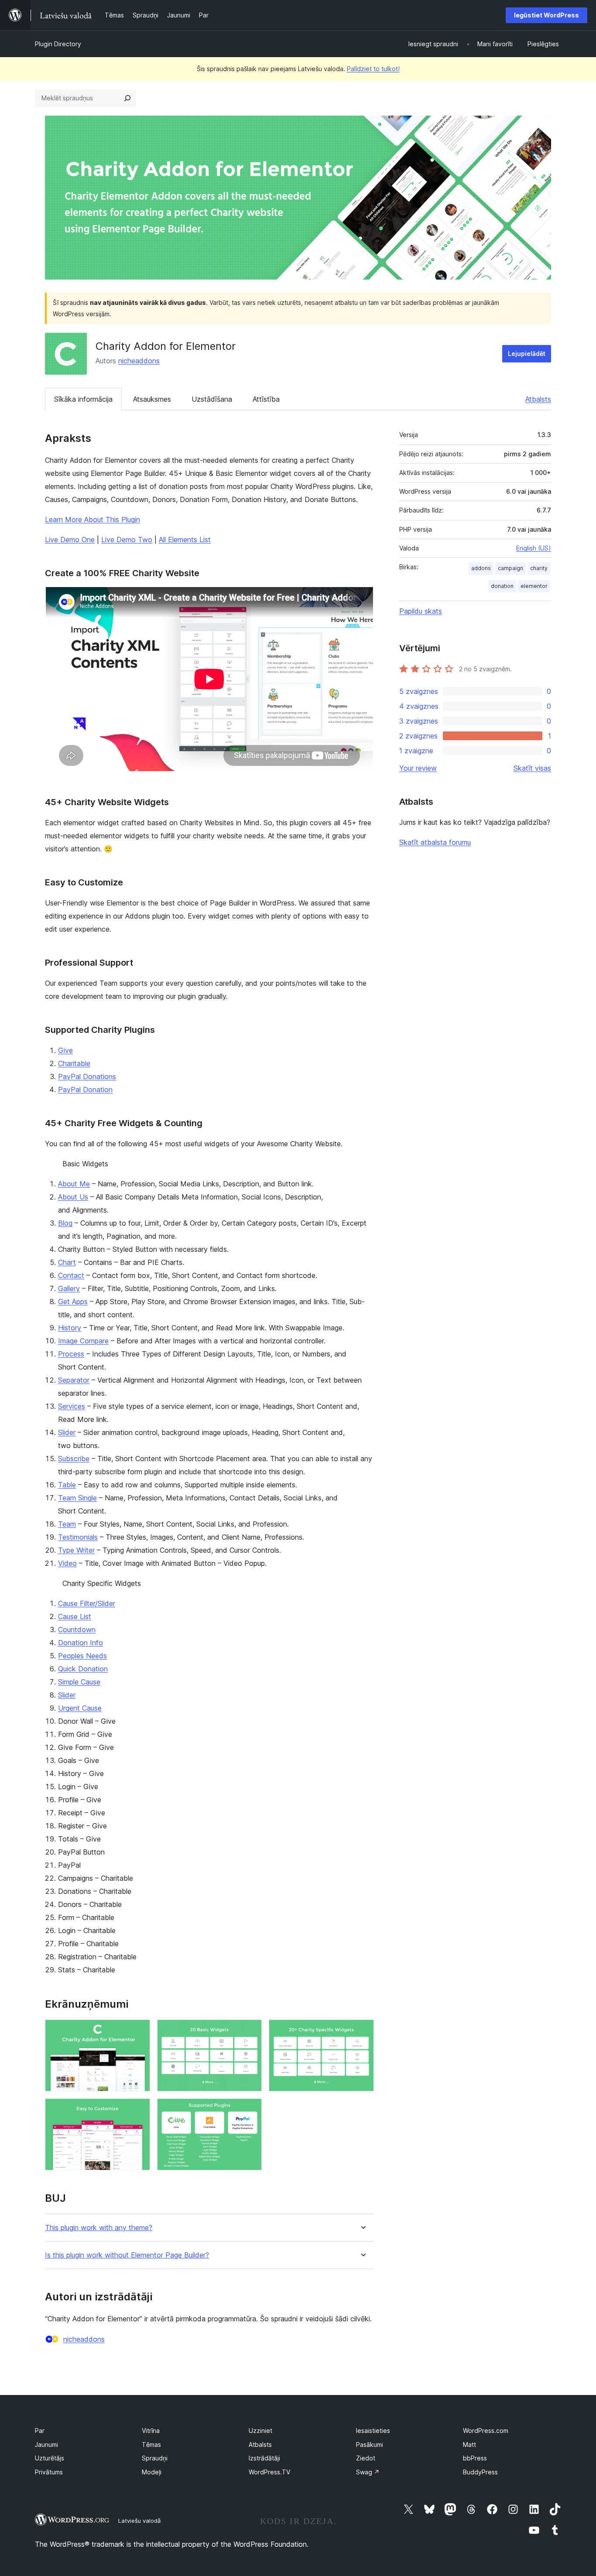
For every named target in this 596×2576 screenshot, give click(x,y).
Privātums (49, 2472)
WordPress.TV (269, 2472)
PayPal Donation (85, 1090)
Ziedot (366, 2458)
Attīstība (266, 399)
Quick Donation (83, 1669)
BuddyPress (480, 2472)
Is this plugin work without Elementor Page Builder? (127, 2255)
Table (67, 1485)
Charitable (74, 1063)
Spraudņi (155, 2458)
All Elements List (185, 540)
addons (481, 568)
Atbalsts (538, 399)
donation (502, 586)
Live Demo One (70, 540)
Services (72, 1406)
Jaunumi (46, 2444)
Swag (368, 2472)
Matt (469, 2444)
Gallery (69, 1288)
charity (539, 568)
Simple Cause (79, 1682)
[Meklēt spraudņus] (127, 98)
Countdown (77, 1630)
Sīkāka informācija (83, 399)
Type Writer (76, 1550)
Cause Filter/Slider (87, 1603)
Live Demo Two (127, 540)
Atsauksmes (152, 399)
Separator (74, 1380)
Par (40, 2431)
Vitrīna (151, 2431)
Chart (67, 1262)
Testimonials (78, 1537)
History (70, 1328)
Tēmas (151, 2444)
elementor (534, 586)
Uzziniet (260, 2431)
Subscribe (74, 1459)
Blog (65, 1223)
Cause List (75, 1616)
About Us (73, 1197)
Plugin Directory (58, 44)
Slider (67, 1432)
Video (67, 1563)
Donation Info (80, 1643)
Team (67, 1524)
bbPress (475, 2458)
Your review (418, 768)
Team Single (77, 1498)
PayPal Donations (87, 1076)
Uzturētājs (50, 2458)
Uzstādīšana (212, 399)
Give (65, 1050)
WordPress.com (486, 2431)
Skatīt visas (532, 768)
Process (71, 1354)
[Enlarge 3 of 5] (362, 2031)
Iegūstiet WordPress (546, 15)
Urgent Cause (80, 1708)
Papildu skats (421, 611)
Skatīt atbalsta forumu (435, 842)
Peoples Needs (82, 1656)
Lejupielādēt (527, 354)
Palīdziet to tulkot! (373, 69)
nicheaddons (139, 361)
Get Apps (73, 1302)
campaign (510, 568)
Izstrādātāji (264, 2458)
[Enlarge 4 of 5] (138, 2110)
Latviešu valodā (139, 2521)
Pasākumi (370, 2444)
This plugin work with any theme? (99, 2228)
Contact (71, 1275)
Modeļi (152, 2472)
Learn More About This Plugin (92, 519)
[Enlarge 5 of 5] (250, 2110)
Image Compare (83, 1341)
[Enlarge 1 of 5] (138, 2031)
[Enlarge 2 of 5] (250, 2031)
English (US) (534, 548)
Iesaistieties (373, 2431)
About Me (74, 1184)
